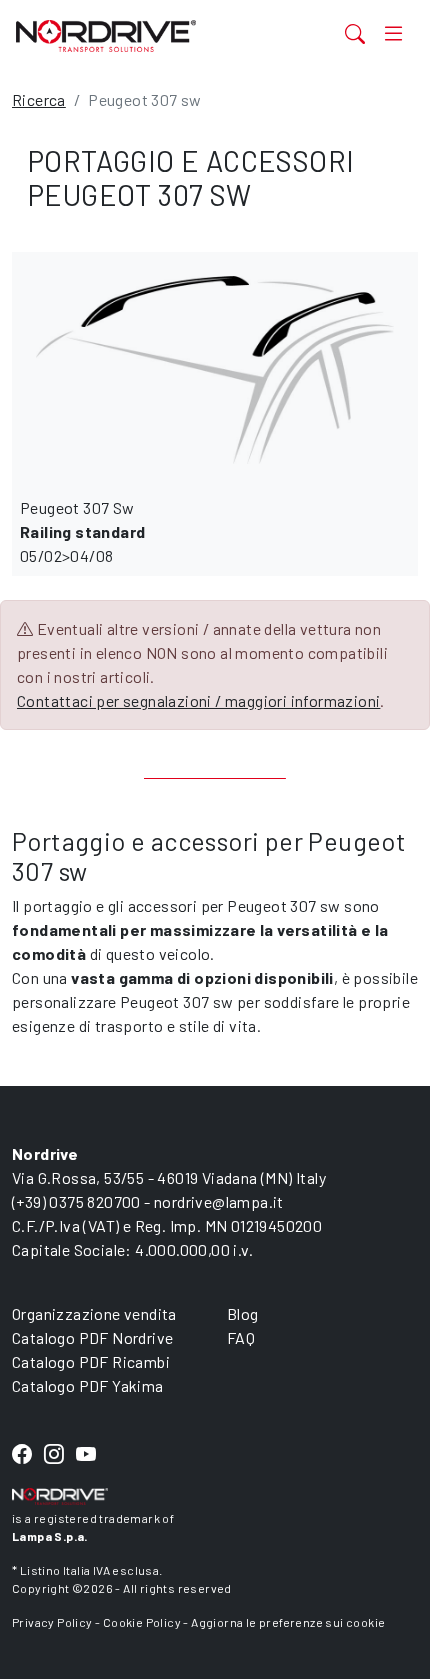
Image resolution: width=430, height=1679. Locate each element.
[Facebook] (22, 1454)
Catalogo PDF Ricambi (91, 1361)
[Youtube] (86, 1454)
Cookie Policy (142, 1622)
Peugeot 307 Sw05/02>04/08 (82, 531)
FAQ (241, 1337)
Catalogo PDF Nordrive (92, 1337)
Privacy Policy (52, 1622)
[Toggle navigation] (393, 33)
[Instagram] (54, 1454)
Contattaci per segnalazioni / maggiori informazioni (198, 700)
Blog (243, 1313)
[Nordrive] (145, 35)
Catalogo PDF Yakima (88, 1385)
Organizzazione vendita (94, 1313)
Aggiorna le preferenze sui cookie (288, 1622)
